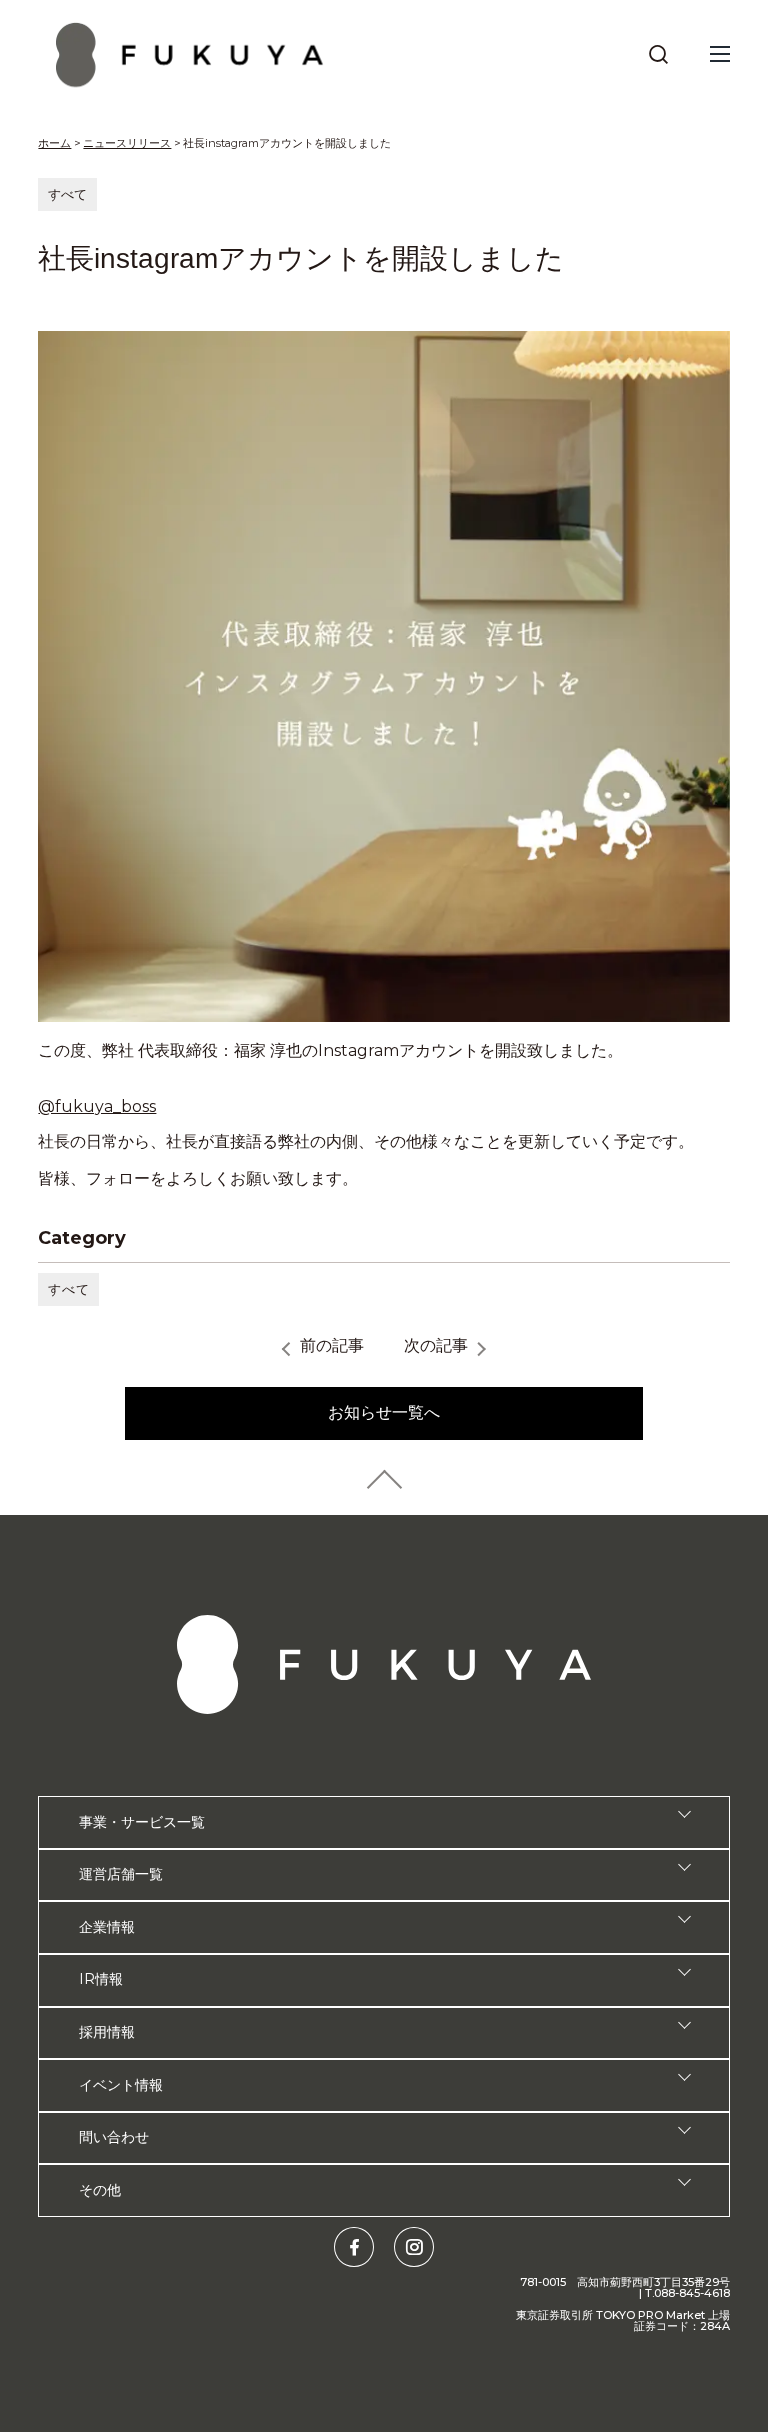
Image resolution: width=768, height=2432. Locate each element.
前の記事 (332, 1345)
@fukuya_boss (97, 1106)
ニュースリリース (127, 143)
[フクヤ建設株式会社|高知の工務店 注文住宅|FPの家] (190, 54)
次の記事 (436, 1345)
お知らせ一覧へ (384, 1412)
